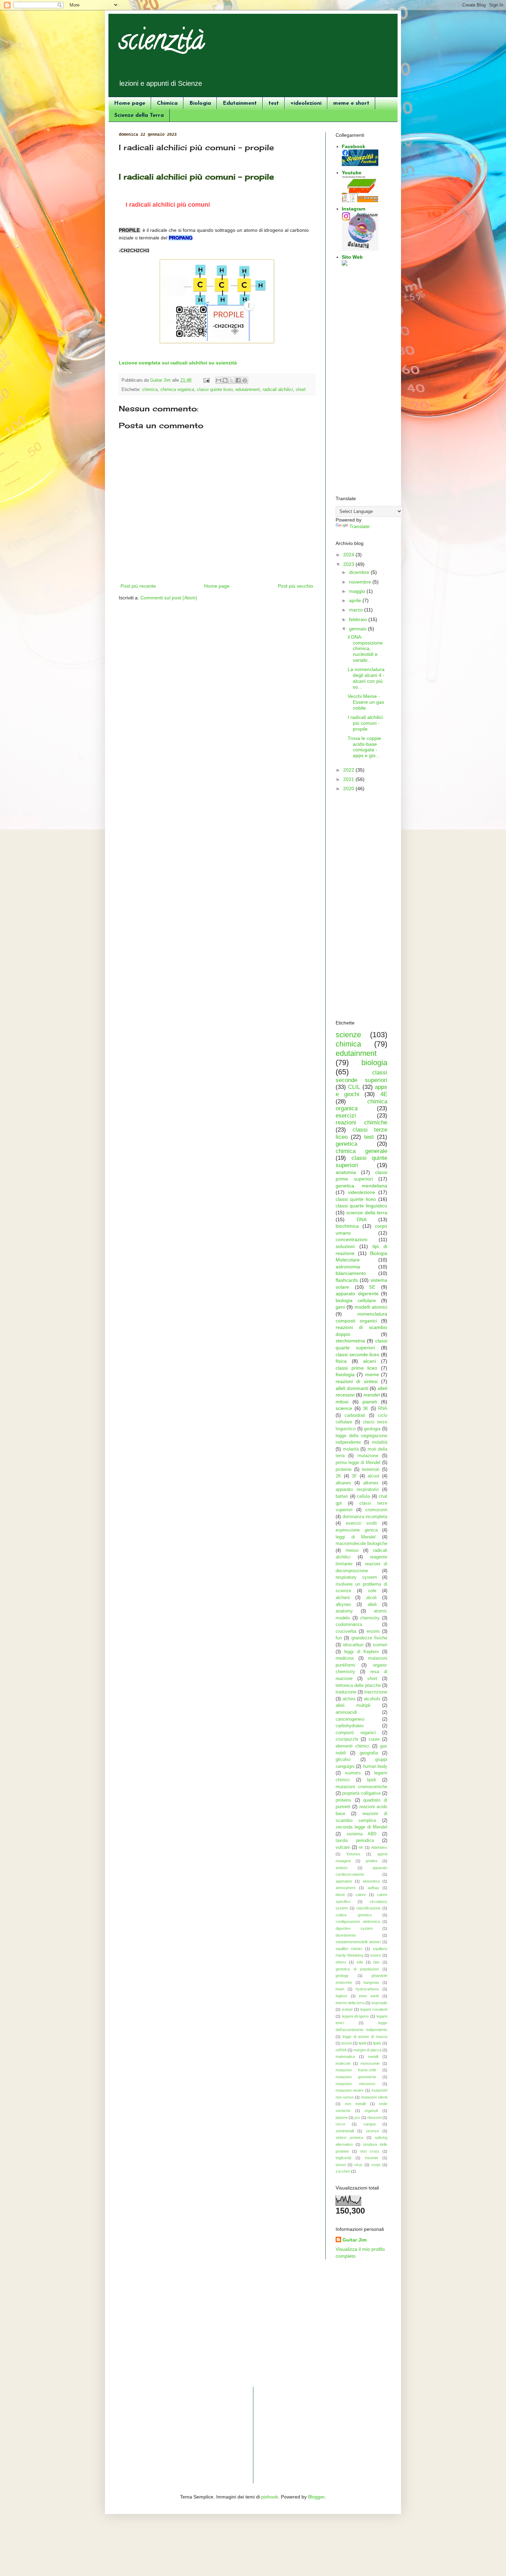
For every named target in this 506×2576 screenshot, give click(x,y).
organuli (371, 2111)
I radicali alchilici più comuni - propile (365, 723)
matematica (345, 2057)
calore (361, 1895)
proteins (344, 1800)
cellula (363, 1496)
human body (375, 1766)
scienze (348, 1035)
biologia (374, 1063)
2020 (349, 789)
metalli (373, 2057)
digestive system (354, 1928)
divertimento (346, 1935)
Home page (130, 103)
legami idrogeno (356, 2016)
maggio (358, 591)
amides (372, 1861)
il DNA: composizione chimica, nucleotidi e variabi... (365, 648)
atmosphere (346, 1888)
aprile (356, 600)
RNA (383, 1409)
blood (340, 1895)
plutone (342, 2118)
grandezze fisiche (369, 1638)
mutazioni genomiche (356, 2077)
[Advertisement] (361, 382)
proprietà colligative (361, 1793)
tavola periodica (355, 1841)
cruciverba (346, 1631)
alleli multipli (353, 1706)
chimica (150, 390)
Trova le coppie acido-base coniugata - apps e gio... (364, 747)
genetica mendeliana (361, 1186)
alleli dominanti (352, 1388)
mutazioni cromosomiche (361, 1787)
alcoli (371, 1598)
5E (372, 1287)
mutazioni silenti (374, 2097)
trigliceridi (343, 2158)
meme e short (351, 103)
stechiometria (350, 1341)
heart (340, 1989)
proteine (344, 1470)
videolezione (362, 1192)
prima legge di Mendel (358, 1463)
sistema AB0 (362, 1834)
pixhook (270, 2497)
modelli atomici (371, 1307)
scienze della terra (367, 1213)
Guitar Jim (355, 2240)
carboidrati (355, 1415)
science (344, 1408)
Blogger (316, 2497)
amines (342, 1868)
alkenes (371, 1483)
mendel (372, 1395)
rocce (340, 2124)
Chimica (167, 103)
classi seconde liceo (357, 1354)
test (274, 103)
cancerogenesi (350, 1719)
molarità (351, 1449)
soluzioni (345, 1246)
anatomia (346, 1172)
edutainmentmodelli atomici (358, 1942)
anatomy (344, 1611)
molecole (343, 2063)
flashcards (347, 1280)
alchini (349, 1699)
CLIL (354, 1087)
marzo (357, 610)
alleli (372, 1605)
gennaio (359, 629)
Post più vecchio (296, 586)
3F (354, 1476)
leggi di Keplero (362, 1652)
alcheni (343, 1598)
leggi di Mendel (356, 1537)
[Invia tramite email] (219, 380)
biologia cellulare (356, 1300)
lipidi (371, 1780)
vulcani (343, 1847)
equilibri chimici (349, 1949)
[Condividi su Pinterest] (245, 380)
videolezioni (306, 103)
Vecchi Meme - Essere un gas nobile (366, 702)
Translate (360, 526)
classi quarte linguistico (361, 1206)
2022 (349, 770)
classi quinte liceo (215, 390)
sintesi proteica (349, 2137)
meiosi (352, 1550)
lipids (377, 2043)
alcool (373, 1476)
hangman (371, 1982)
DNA (362, 1219)
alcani (370, 1361)
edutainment (248, 390)
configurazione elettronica (358, 1921)
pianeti (370, 1402)
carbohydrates (350, 1726)
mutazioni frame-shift (356, 2070)
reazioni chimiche (361, 1122)
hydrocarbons (367, 1989)
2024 (349, 555)
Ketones (354, 1854)
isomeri (380, 1645)
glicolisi (343, 1760)
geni (340, 1307)
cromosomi (376, 1510)
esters (376, 1955)
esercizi (346, 1116)
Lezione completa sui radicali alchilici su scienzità (178, 363)
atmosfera (371, 1881)
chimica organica (177, 390)
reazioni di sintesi (357, 1381)
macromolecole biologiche (361, 1544)
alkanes (343, 1483)
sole (372, 1591)
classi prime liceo (356, 1368)
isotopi (347, 2009)
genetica (346, 1144)
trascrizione (376, 1692)
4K (361, 1847)
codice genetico (354, 1915)
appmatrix (344, 1881)
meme (372, 1374)
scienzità (162, 43)
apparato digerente (357, 1294)
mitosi (342, 1402)
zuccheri (343, 2171)
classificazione (368, 1908)
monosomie (370, 2063)
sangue (370, 2124)
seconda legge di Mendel (361, 1827)
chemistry (370, 1618)
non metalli (355, 2104)
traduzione (346, 1692)
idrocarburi (353, 1645)
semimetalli (345, 2131)
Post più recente (138, 586)
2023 (349, 564)
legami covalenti (374, 2009)
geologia (372, 1429)
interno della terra (350, 2003)
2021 (349, 779)
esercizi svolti (362, 1523)
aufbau (373, 1888)
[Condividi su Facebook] (238, 380)
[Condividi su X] (232, 380)
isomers (353, 1773)
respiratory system (356, 1577)
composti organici (356, 1733)
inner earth (369, 1996)
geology (342, 1976)
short (301, 390)
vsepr (376, 2165)
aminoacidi (346, 1712)
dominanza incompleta (365, 1517)
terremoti (371, 1470)
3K (366, 1409)
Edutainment (240, 103)
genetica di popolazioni (357, 1969)
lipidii (362, 2043)
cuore (374, 1739)
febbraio (359, 619)
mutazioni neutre (350, 2090)
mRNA (341, 2050)
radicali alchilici (278, 390)
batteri (342, 1496)
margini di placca (367, 2050)
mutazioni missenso (355, 2084)
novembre (361, 582)
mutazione (368, 1456)
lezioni (347, 2043)
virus (358, 2165)
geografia (369, 1753)
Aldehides (379, 1847)
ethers (341, 1962)
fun (339, 1638)
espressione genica (357, 1530)
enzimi (373, 1631)
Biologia (200, 103)
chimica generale (361, 1151)
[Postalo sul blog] (225, 380)
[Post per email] (206, 380)
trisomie (371, 2158)
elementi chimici (352, 1746)
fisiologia (345, 1374)
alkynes (343, 1605)
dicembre (360, 572)
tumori (341, 2165)
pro (357, 2118)
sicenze (372, 2131)
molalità (379, 1442)
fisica (341, 1361)
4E (384, 1094)
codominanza (349, 1625)
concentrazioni (351, 1239)
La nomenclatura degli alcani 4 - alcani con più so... (366, 678)
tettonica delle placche (358, 1686)
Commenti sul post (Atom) (169, 598)
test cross (370, 2151)
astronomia (348, 1267)
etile (360, 1962)
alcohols (372, 1699)
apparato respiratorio (357, 1490)
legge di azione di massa (365, 2037)
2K (338, 1476)
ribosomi (374, 2118)
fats (377, 1962)
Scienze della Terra (139, 115)
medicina (345, 1658)
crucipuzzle (347, 1739)
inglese (341, 1996)
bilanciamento (351, 1273)
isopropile (379, 2003)
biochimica (347, 1226)
